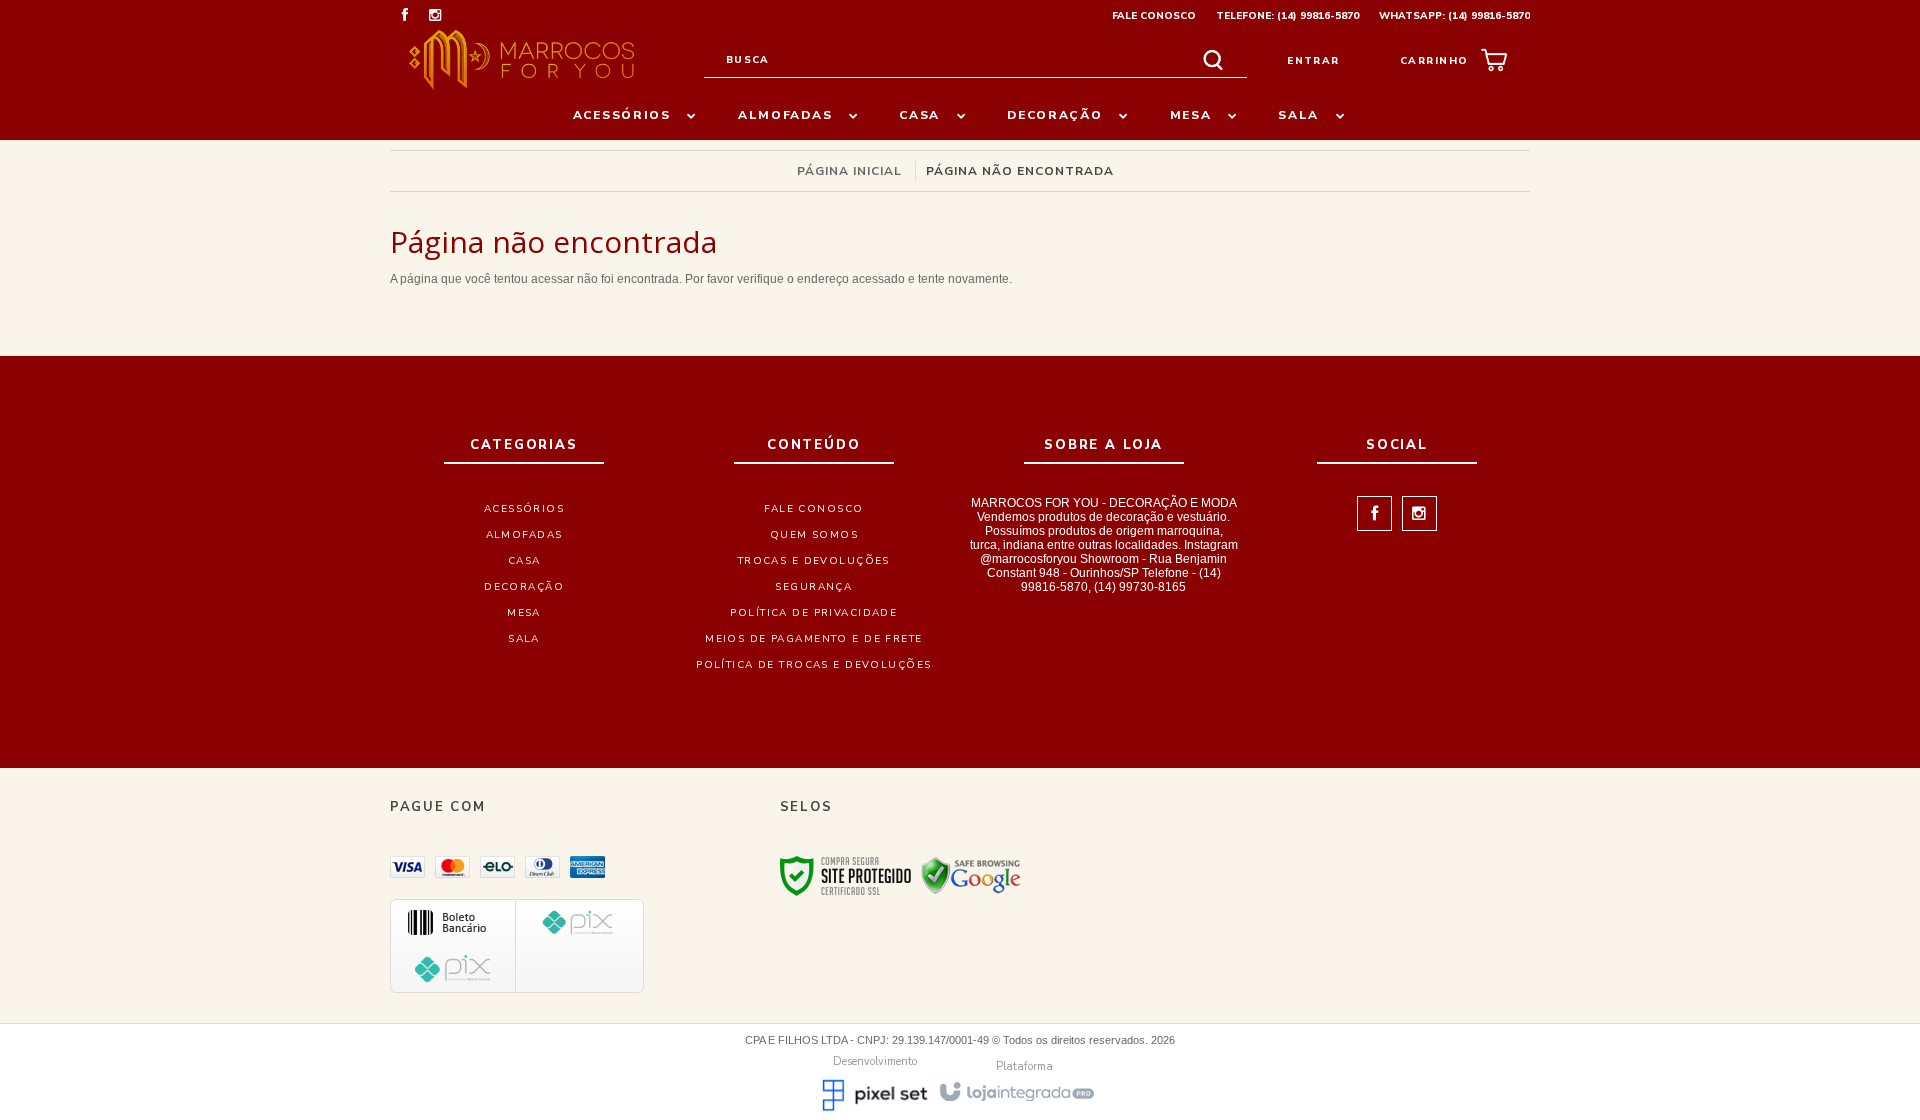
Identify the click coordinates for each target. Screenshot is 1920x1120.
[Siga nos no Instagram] (435, 17)
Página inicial (849, 171)
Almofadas (524, 535)
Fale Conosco (1154, 16)
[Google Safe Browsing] (971, 875)
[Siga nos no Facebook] (405, 17)
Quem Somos (814, 535)
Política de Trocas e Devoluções (813, 665)
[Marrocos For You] (521, 60)
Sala (524, 639)
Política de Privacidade (813, 613)
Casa (524, 561)
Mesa (524, 613)
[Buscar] (1213, 60)
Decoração (524, 587)
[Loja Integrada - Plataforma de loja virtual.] (1015, 1090)
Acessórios (524, 509)
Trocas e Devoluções (814, 561)
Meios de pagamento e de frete (813, 639)
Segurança (813, 587)
